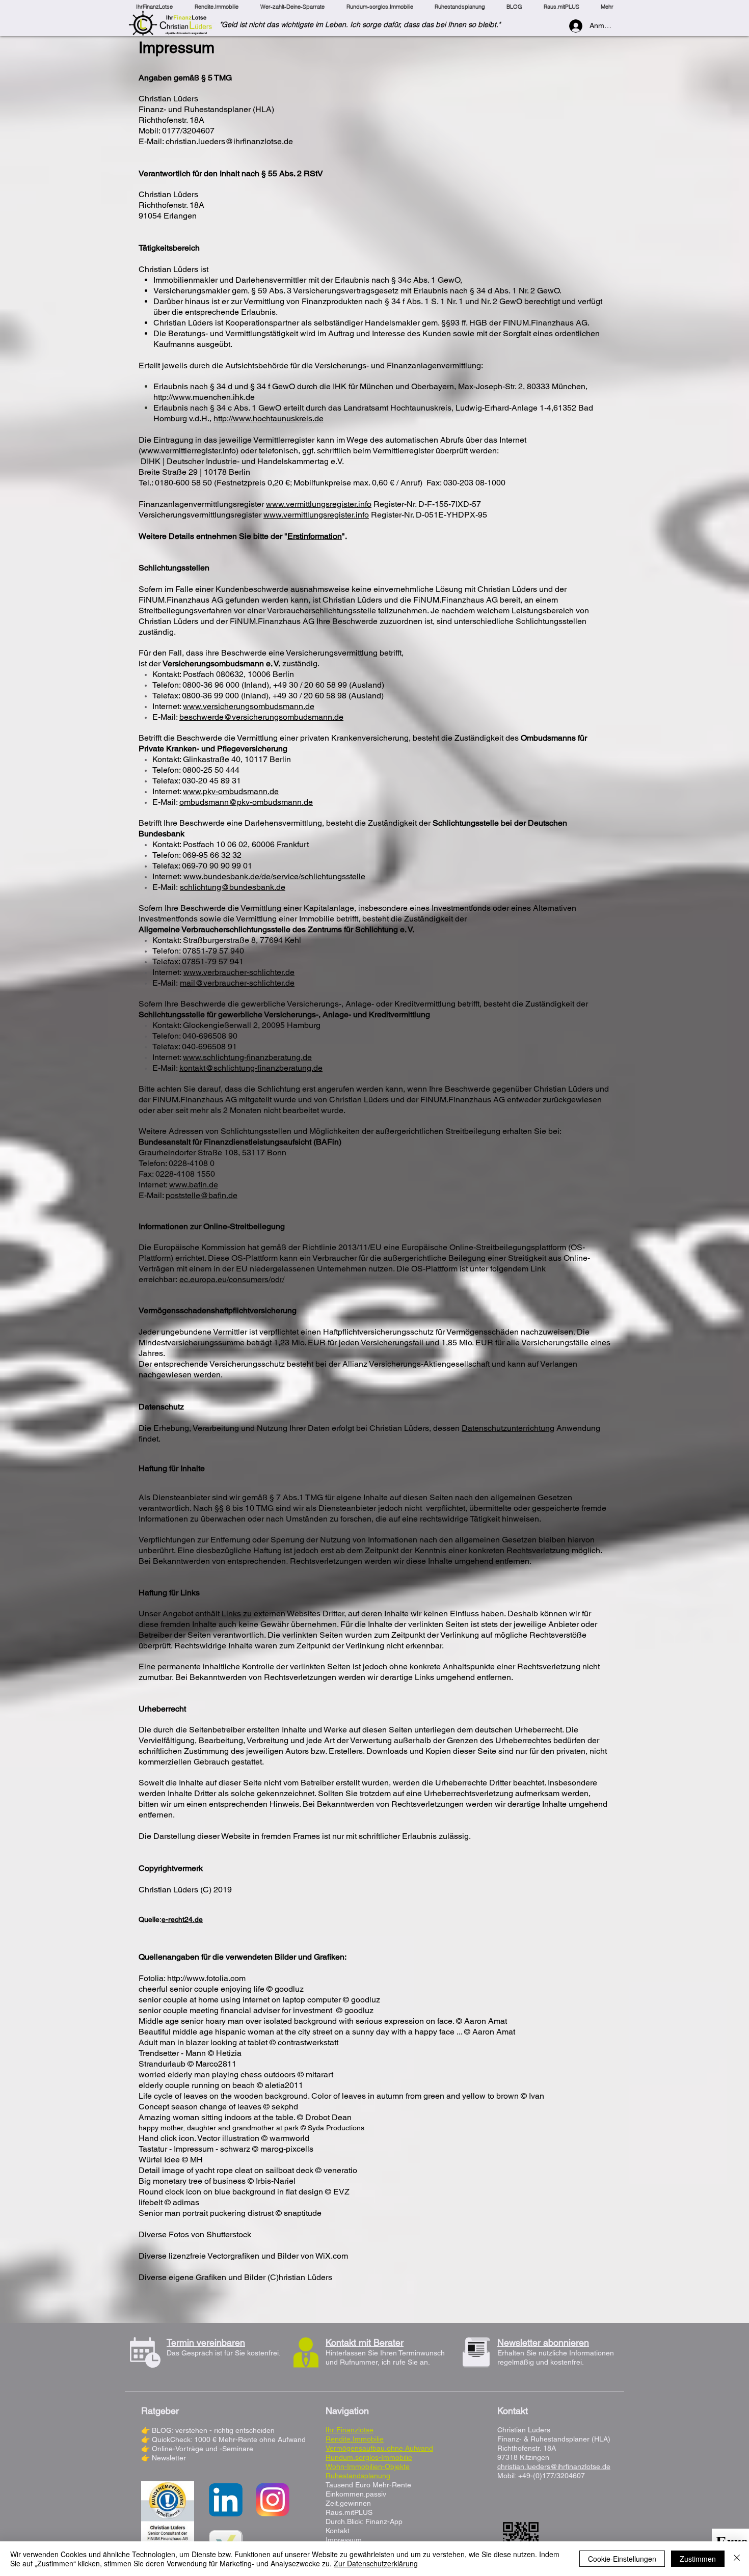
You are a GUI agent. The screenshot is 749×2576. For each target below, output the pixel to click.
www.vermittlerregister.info (189, 451)
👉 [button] (146, 2458)
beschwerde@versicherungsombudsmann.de (261, 717)
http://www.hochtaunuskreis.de (269, 418)
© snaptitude (299, 2213)
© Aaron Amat (481, 2021)
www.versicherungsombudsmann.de (249, 706)
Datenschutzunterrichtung (508, 1428)
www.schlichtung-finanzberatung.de (247, 1057)
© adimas (182, 2202)
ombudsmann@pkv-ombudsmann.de (246, 802)
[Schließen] (737, 2559)
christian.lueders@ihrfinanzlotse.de (229, 141)
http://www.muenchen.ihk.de (204, 397)
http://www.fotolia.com (206, 1978)
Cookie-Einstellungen (622, 2559)
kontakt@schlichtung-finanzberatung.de (251, 1068)
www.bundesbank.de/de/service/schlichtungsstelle (274, 876)
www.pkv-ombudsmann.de (231, 791)
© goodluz (285, 1989)
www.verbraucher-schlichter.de (239, 972)
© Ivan (532, 2096)
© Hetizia (225, 2053)
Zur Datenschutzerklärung (376, 2563)
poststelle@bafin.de (202, 1195)
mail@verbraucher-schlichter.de (237, 983)
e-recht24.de (182, 1919)
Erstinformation (315, 536)
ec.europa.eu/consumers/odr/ (232, 1279)
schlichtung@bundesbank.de (233, 887)
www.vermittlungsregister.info (319, 504)
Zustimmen (698, 2559)
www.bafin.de (194, 1185)
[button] (169, 2458)
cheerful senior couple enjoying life (203, 1989)
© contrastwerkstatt (304, 2042)
